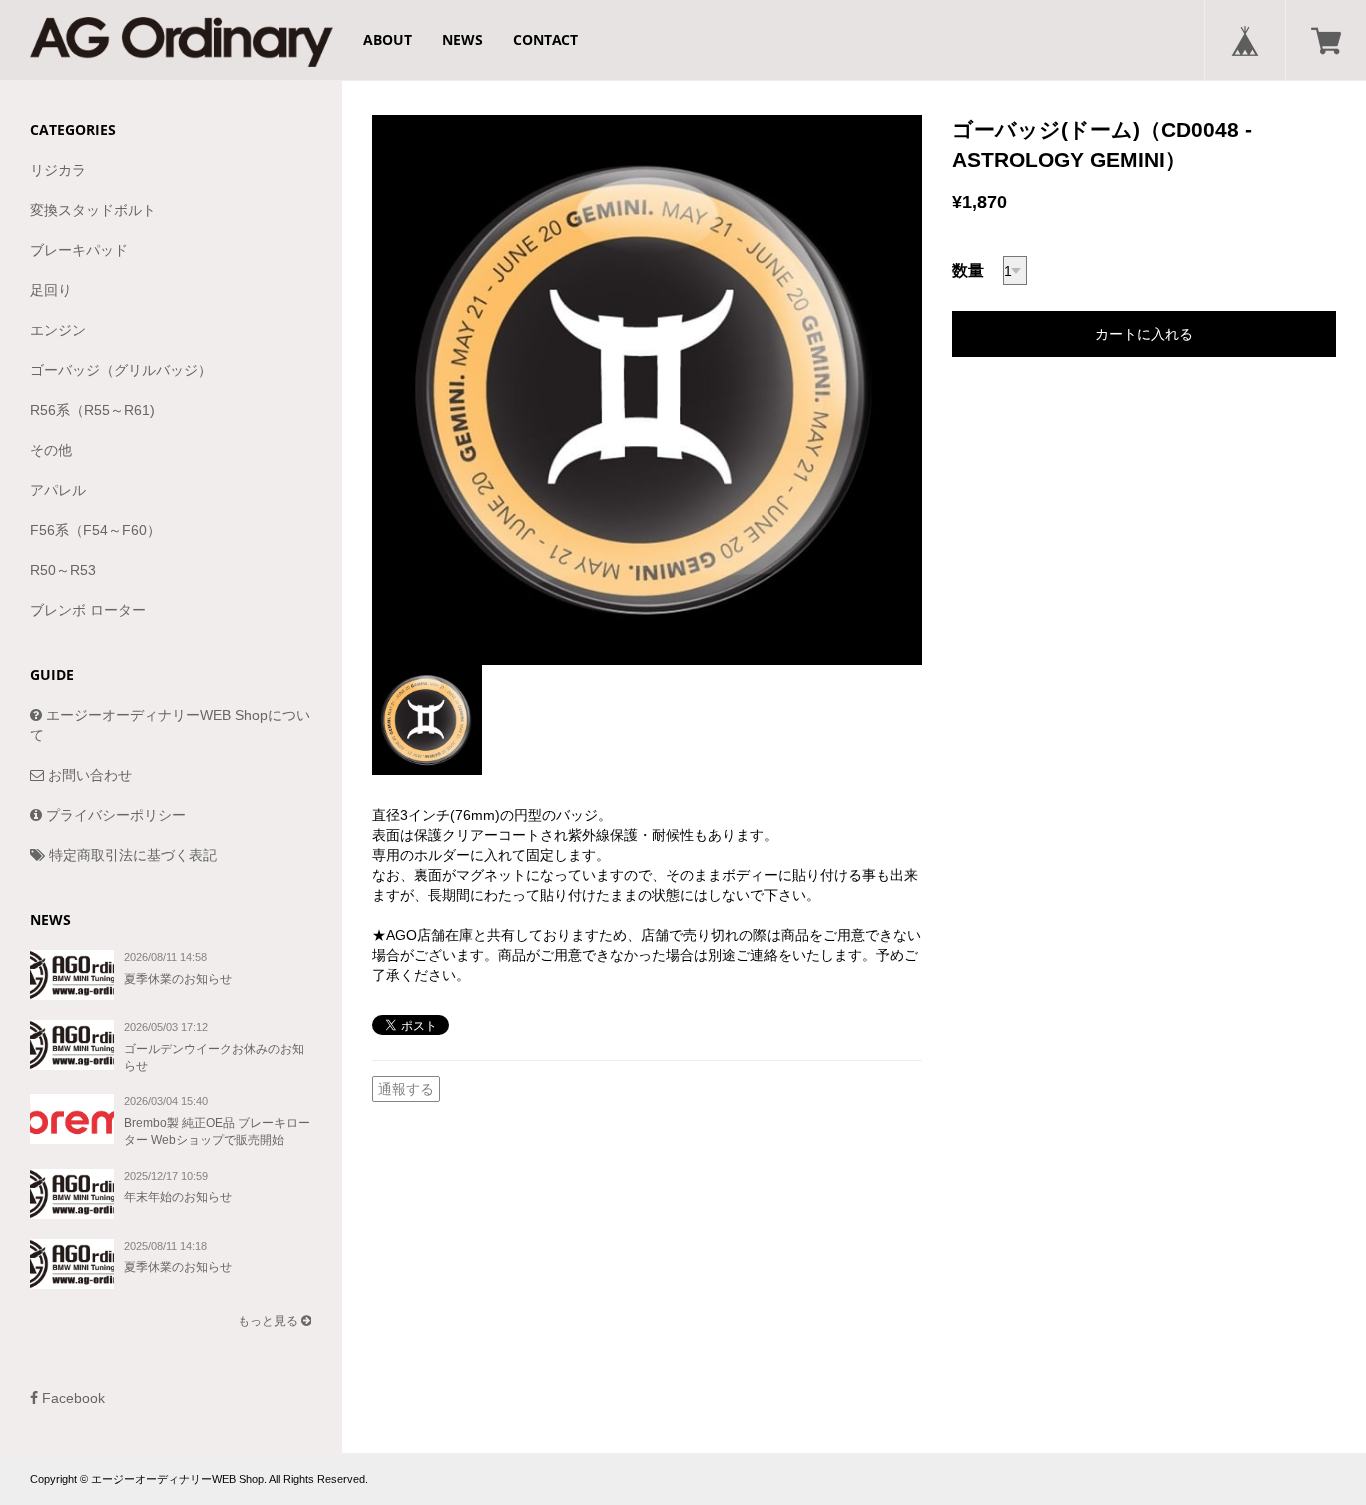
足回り (51, 290)
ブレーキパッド (79, 250)
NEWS (462, 39)
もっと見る (269, 1321)
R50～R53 (63, 570)
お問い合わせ (88, 775)
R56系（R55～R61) (92, 410)
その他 (51, 450)
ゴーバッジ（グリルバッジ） (121, 370)
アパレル (58, 490)
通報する (406, 1089)
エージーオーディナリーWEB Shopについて (170, 725)
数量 (968, 270)
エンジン (58, 330)
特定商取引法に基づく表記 (131, 855)
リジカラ (58, 170)
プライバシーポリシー (114, 815)
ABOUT (387, 39)
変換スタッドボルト (93, 210)
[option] (647, 390)
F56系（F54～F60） (95, 530)
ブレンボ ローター (88, 610)
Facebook (71, 1398)
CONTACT (545, 39)
